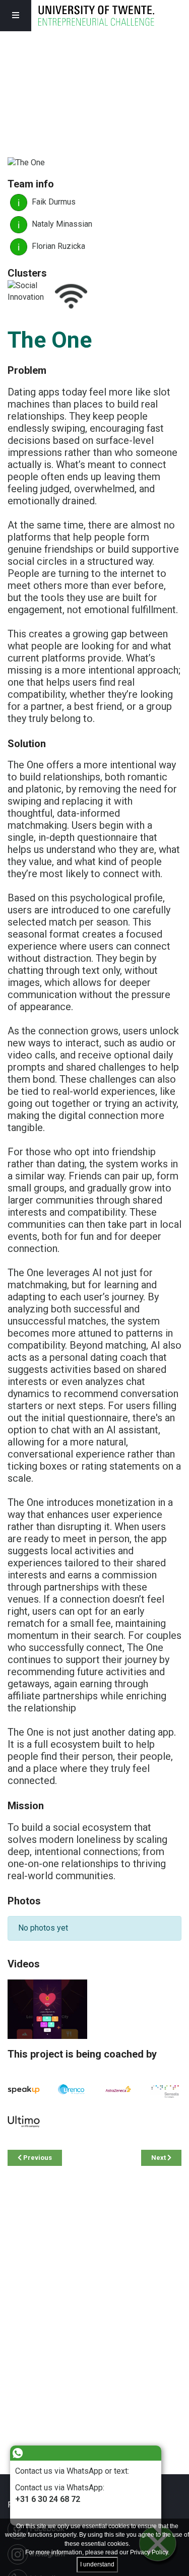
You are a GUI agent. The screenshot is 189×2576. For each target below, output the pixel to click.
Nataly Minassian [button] (61, 224)
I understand (97, 2564)
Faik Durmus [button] (53, 202)
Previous (37, 2158)
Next (159, 2158)
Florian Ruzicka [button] (57, 246)
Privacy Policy (149, 2552)
